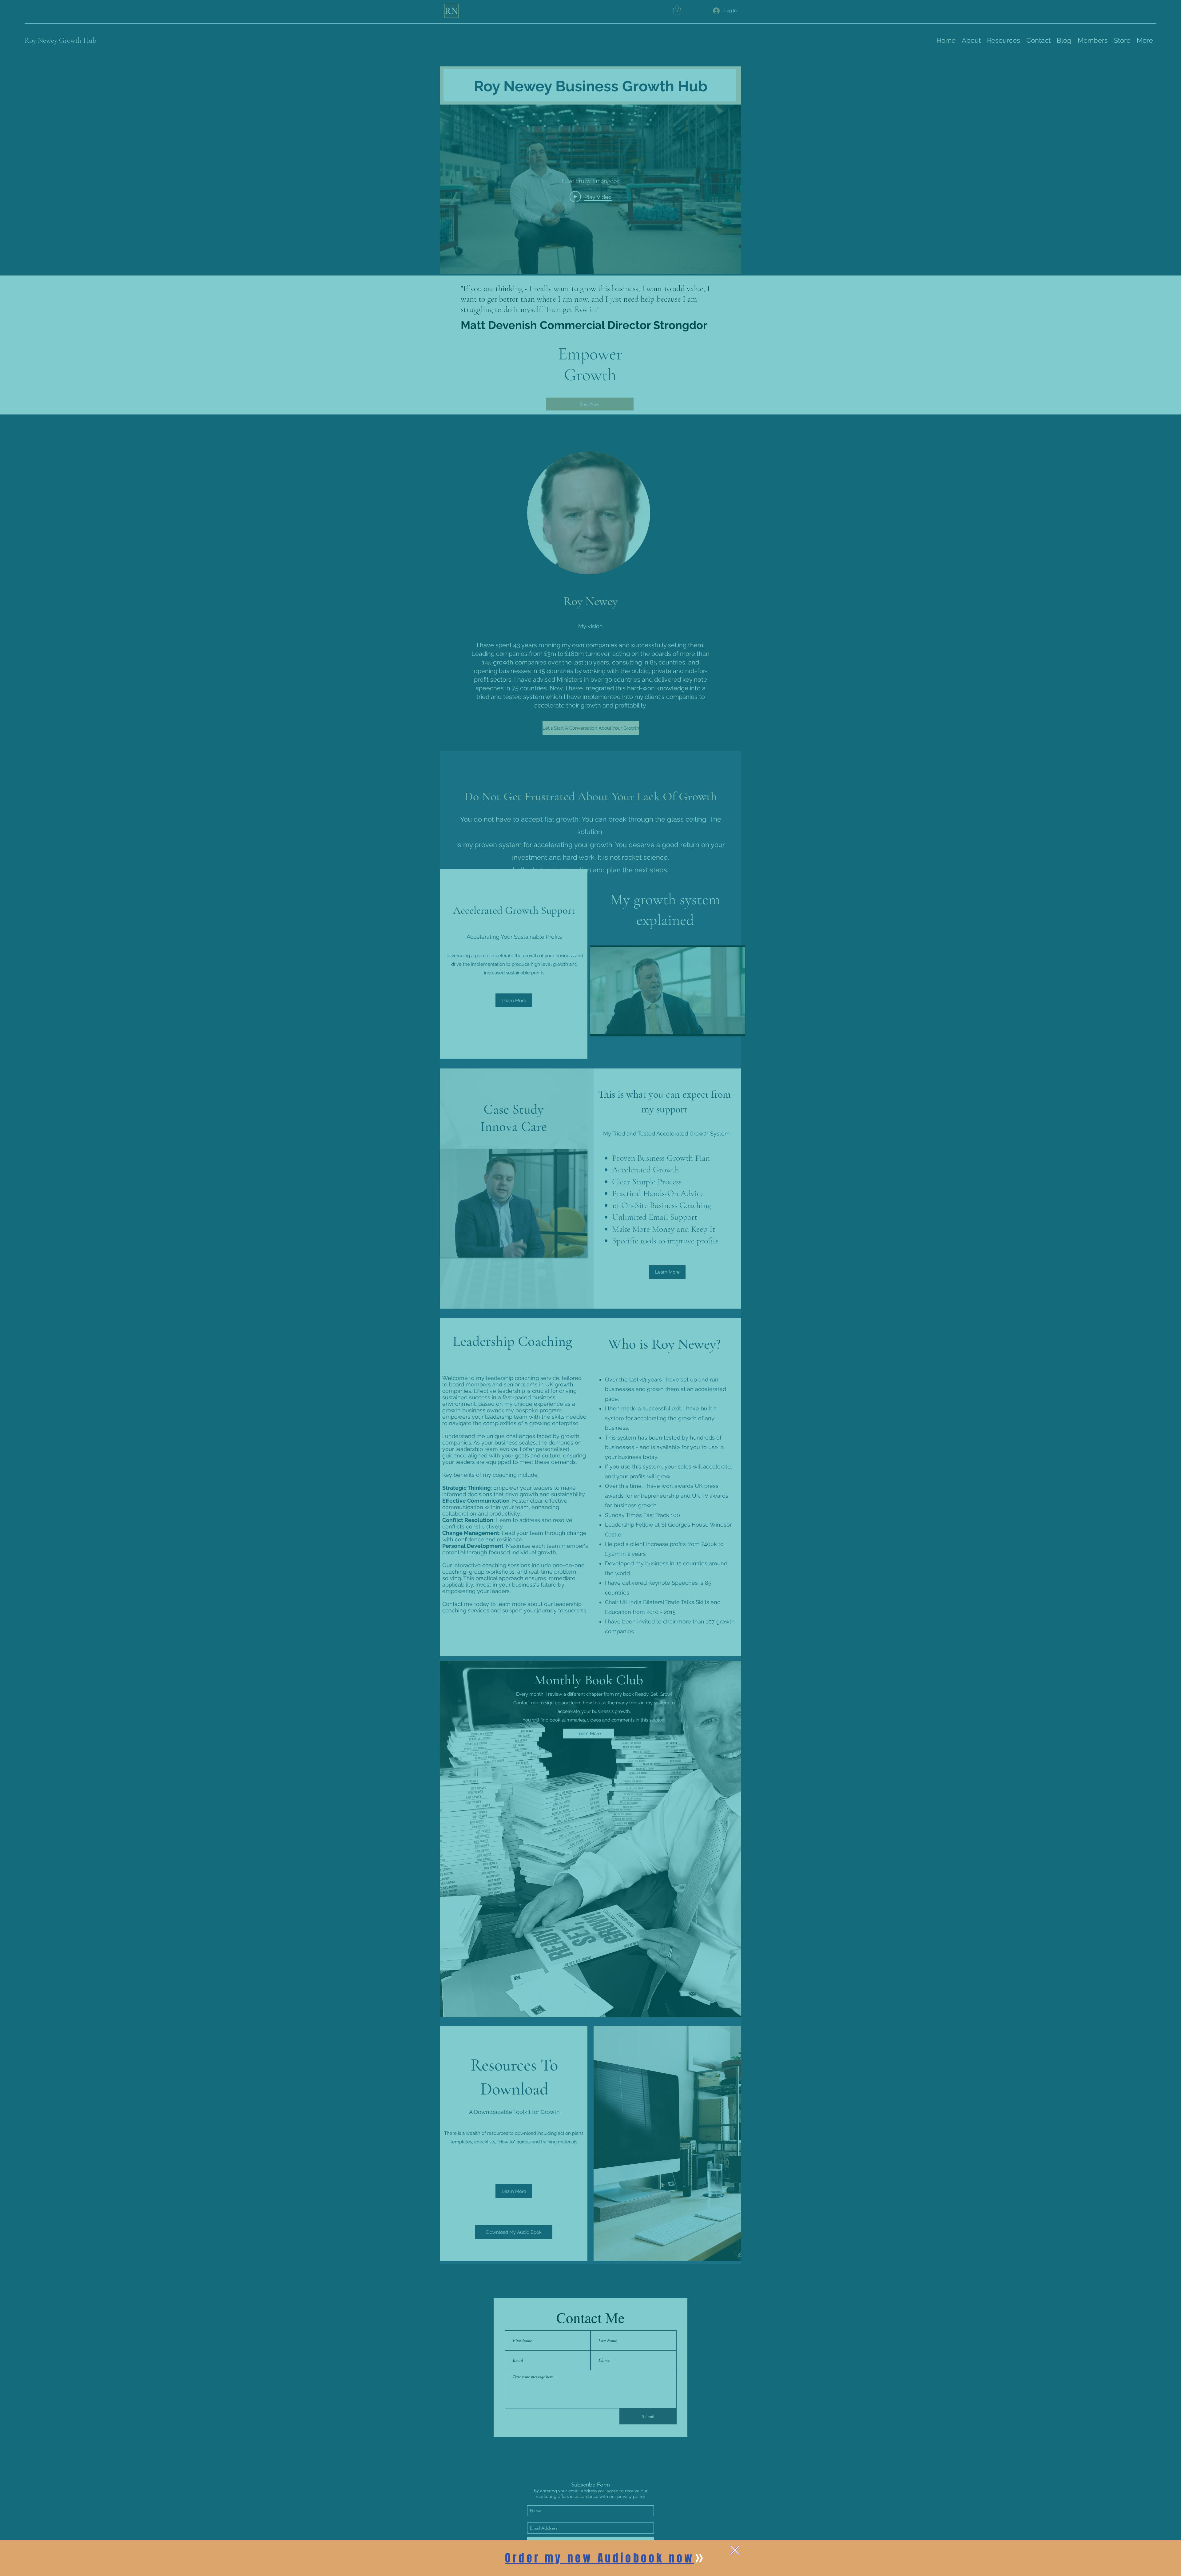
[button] (735, 2550)
